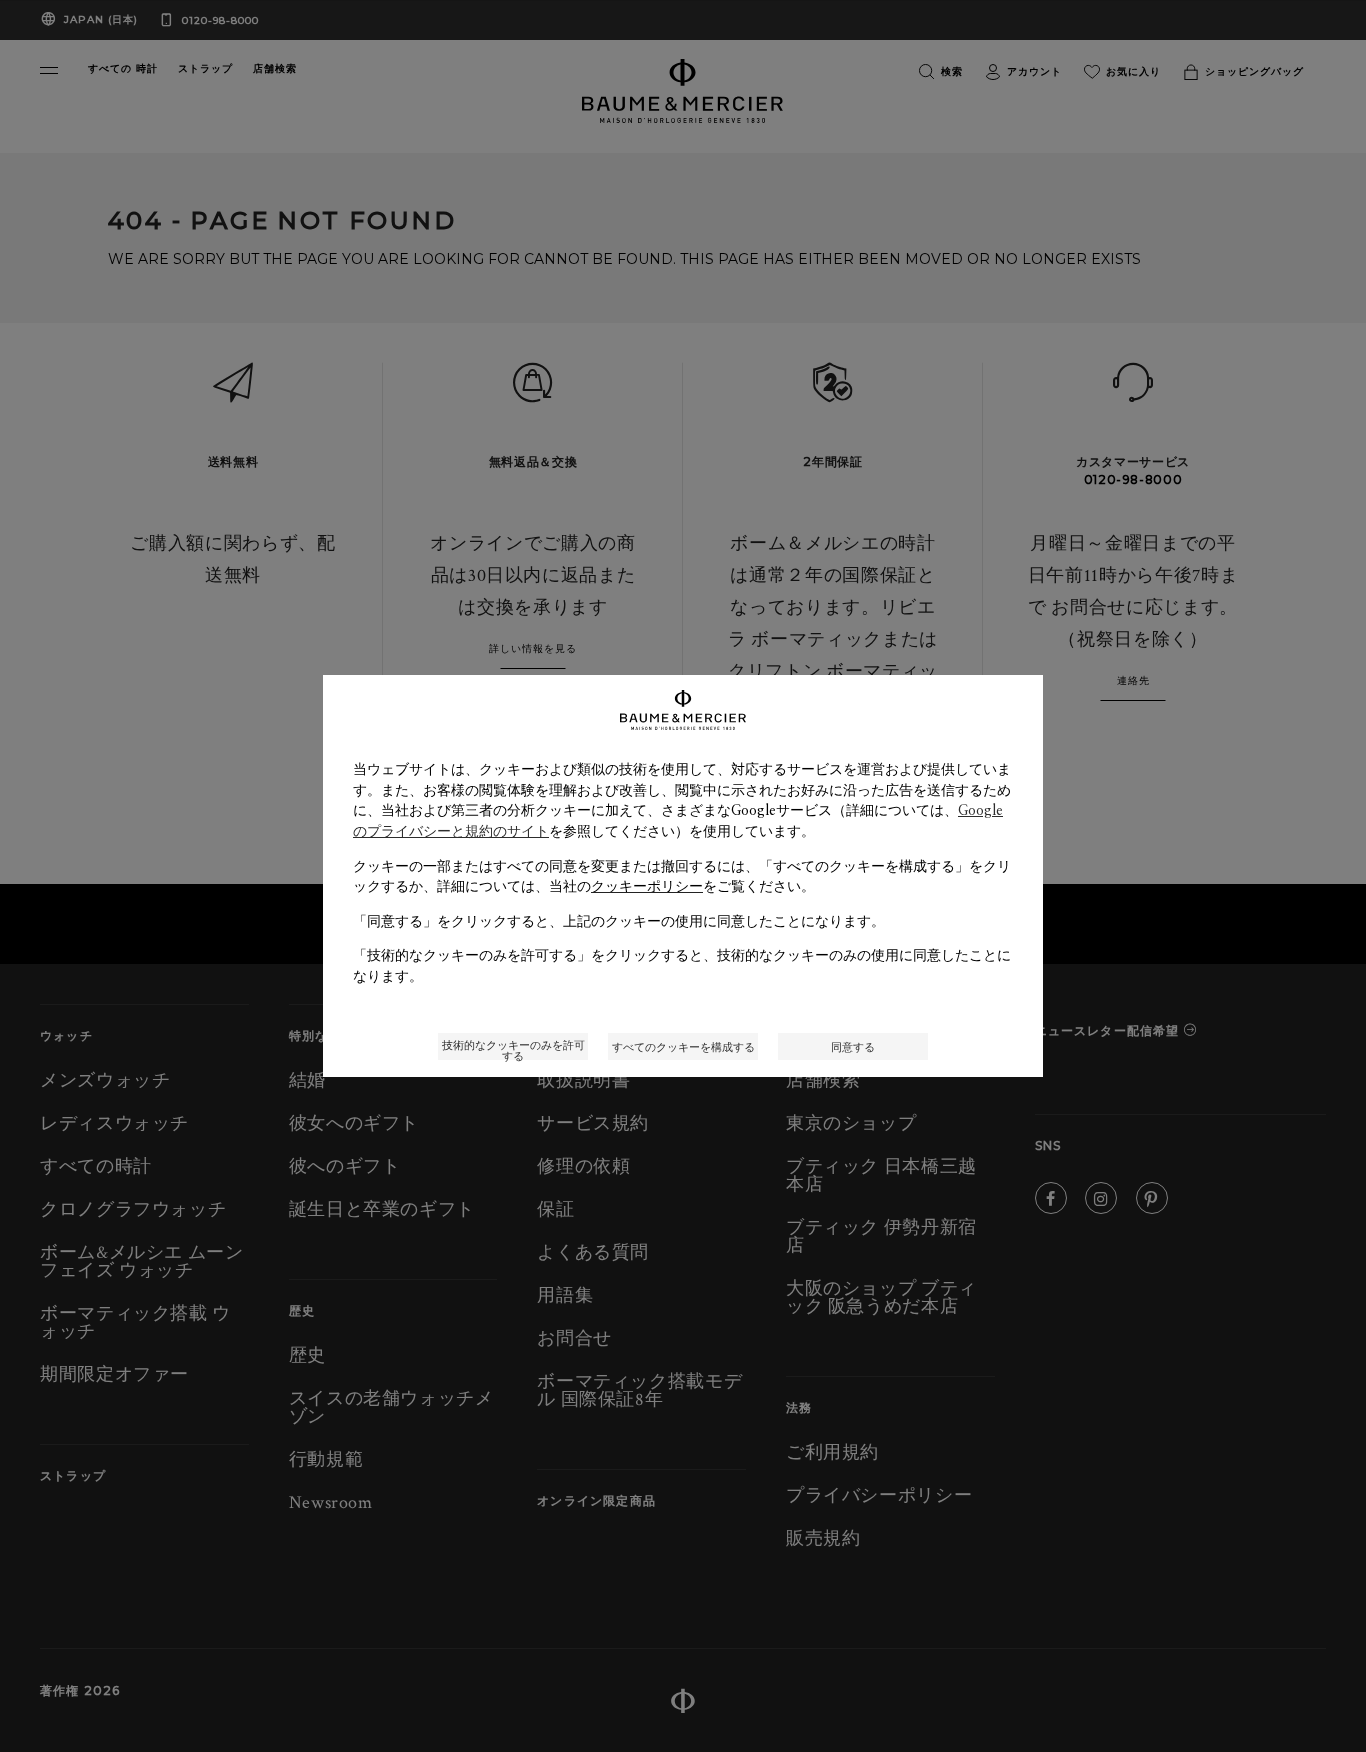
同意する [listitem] (853, 1046)
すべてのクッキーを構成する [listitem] (683, 1046)
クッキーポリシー (647, 886)
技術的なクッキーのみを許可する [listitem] (513, 1048)
